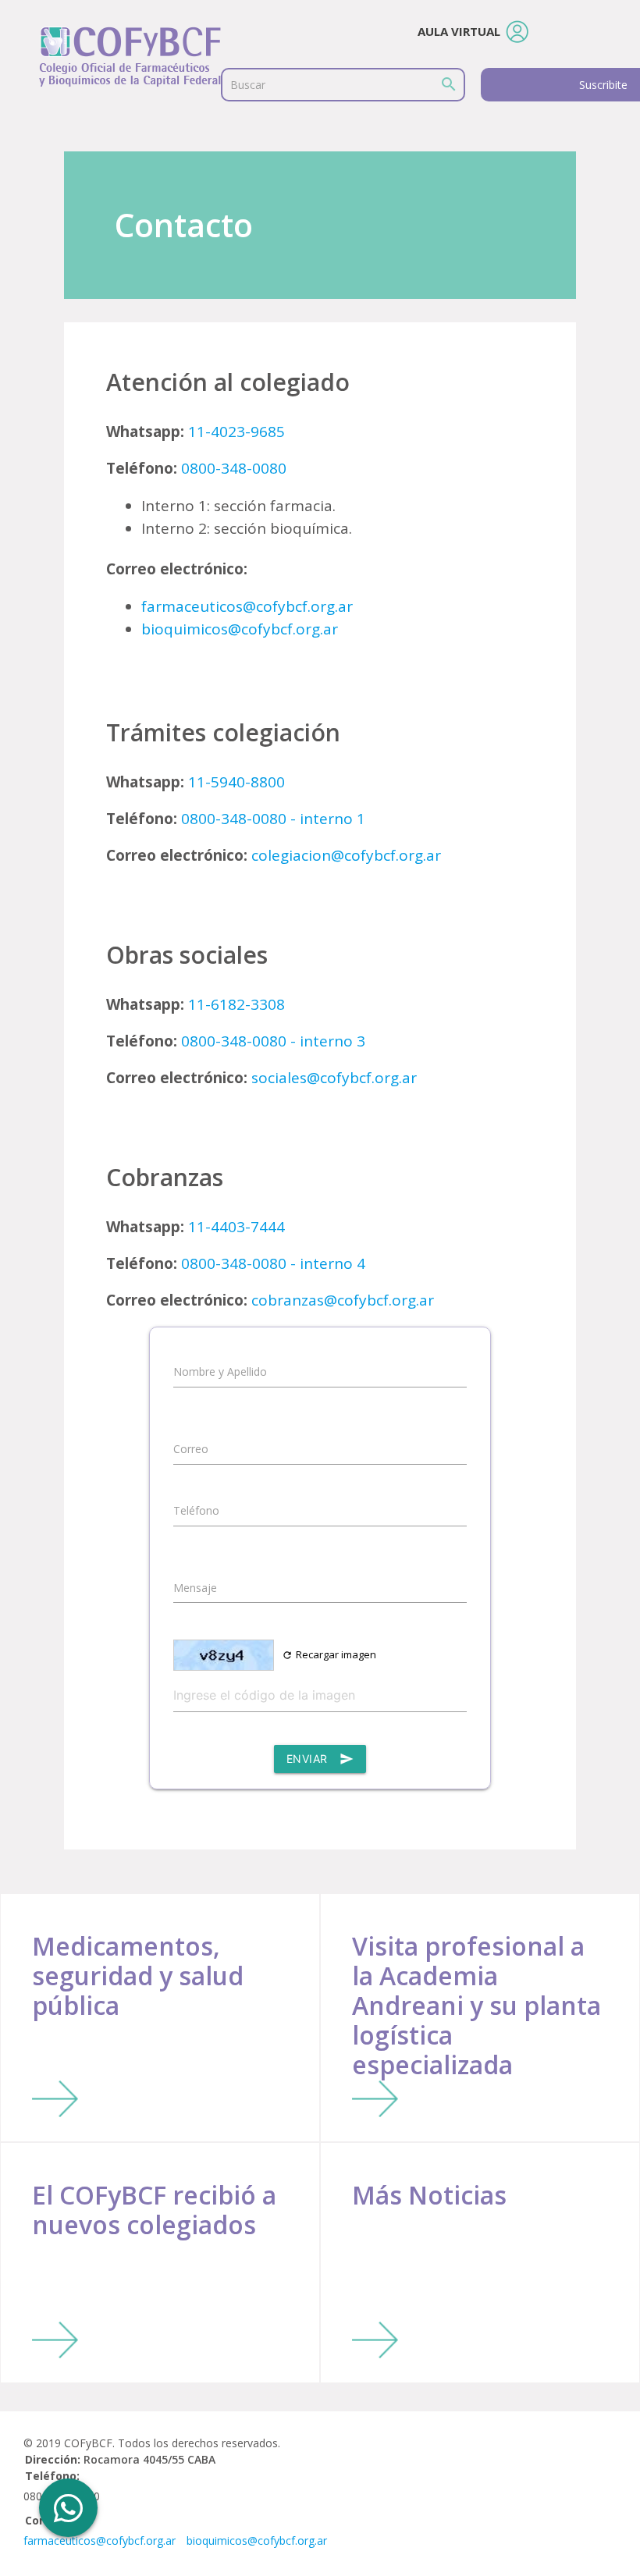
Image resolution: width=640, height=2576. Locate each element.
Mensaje (195, 1588)
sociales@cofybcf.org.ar (334, 1078)
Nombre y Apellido (220, 1371)
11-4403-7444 (236, 1227)
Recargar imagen (329, 1654)
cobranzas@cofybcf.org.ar (343, 1300)
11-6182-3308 (236, 1004)
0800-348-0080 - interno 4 (273, 1263)
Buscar (248, 85)
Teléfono (196, 1510)
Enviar (320, 1759)
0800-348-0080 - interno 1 (273, 819)
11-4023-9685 (236, 432)
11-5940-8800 (236, 782)
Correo (191, 1449)
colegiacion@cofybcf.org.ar (346, 855)
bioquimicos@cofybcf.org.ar (240, 629)
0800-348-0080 (234, 468)
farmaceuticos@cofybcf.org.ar (247, 606)
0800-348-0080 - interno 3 (273, 1041)
